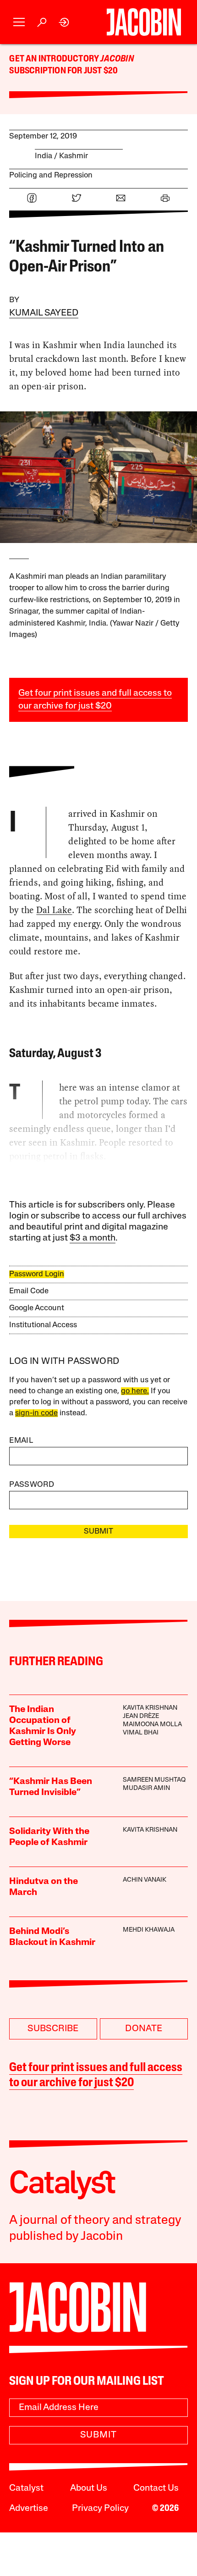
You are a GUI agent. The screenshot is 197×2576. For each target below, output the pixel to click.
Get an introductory (55, 59)
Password (32, 1485)
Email (21, 1441)
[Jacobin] (144, 22)
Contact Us (156, 2488)
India (44, 156)
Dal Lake (54, 910)
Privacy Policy (100, 2509)
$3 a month (93, 1238)
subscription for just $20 (63, 71)
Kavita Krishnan (150, 1708)
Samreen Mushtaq (154, 1780)
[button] (19, 22)
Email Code (29, 1291)
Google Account (37, 1308)
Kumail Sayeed (44, 313)
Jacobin (117, 59)
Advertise (29, 2509)
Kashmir (74, 156)
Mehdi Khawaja (149, 1930)
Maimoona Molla (152, 1725)
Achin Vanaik (145, 1880)
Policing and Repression (51, 175)
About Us (89, 2488)
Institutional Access (43, 1325)
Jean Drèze (141, 1716)
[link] (64, 22)
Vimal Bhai (141, 1733)
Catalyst (26, 2488)
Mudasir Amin (146, 1788)
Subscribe (53, 2029)
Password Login (37, 1274)
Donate (144, 2029)
